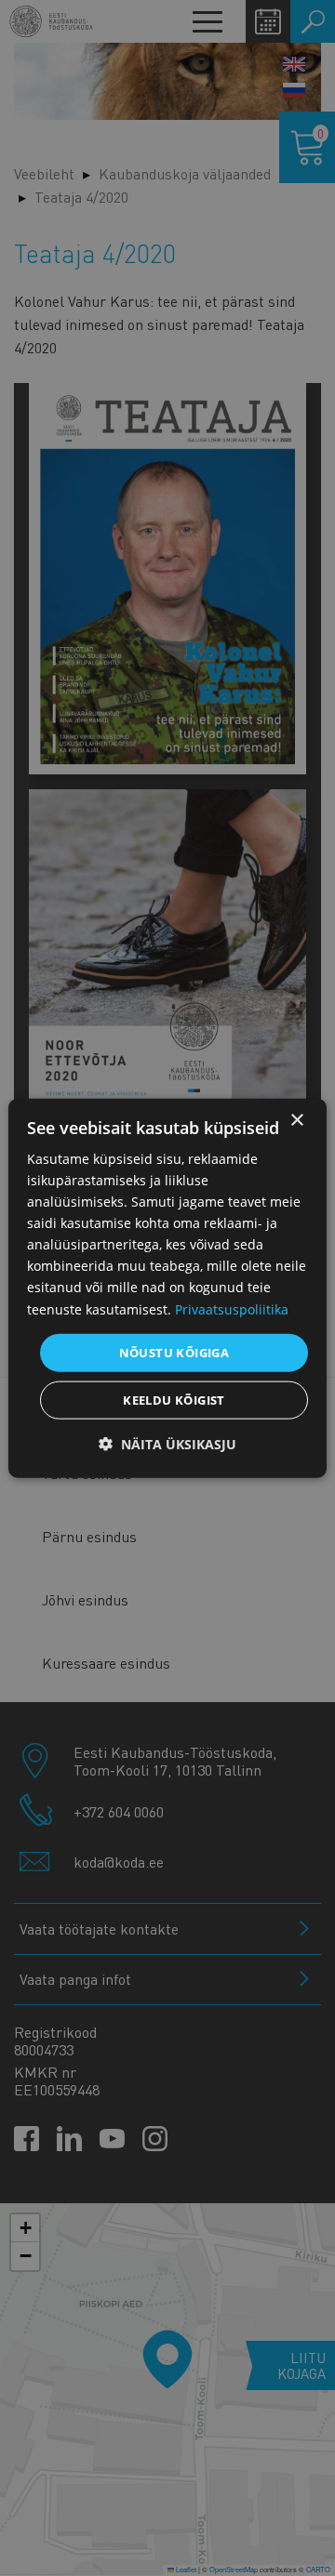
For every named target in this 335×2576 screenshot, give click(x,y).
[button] (167, 1444)
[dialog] (167, 1288)
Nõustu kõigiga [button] (174, 1352)
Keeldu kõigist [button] (174, 1400)
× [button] (296, 1120)
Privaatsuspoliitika (232, 1308)
